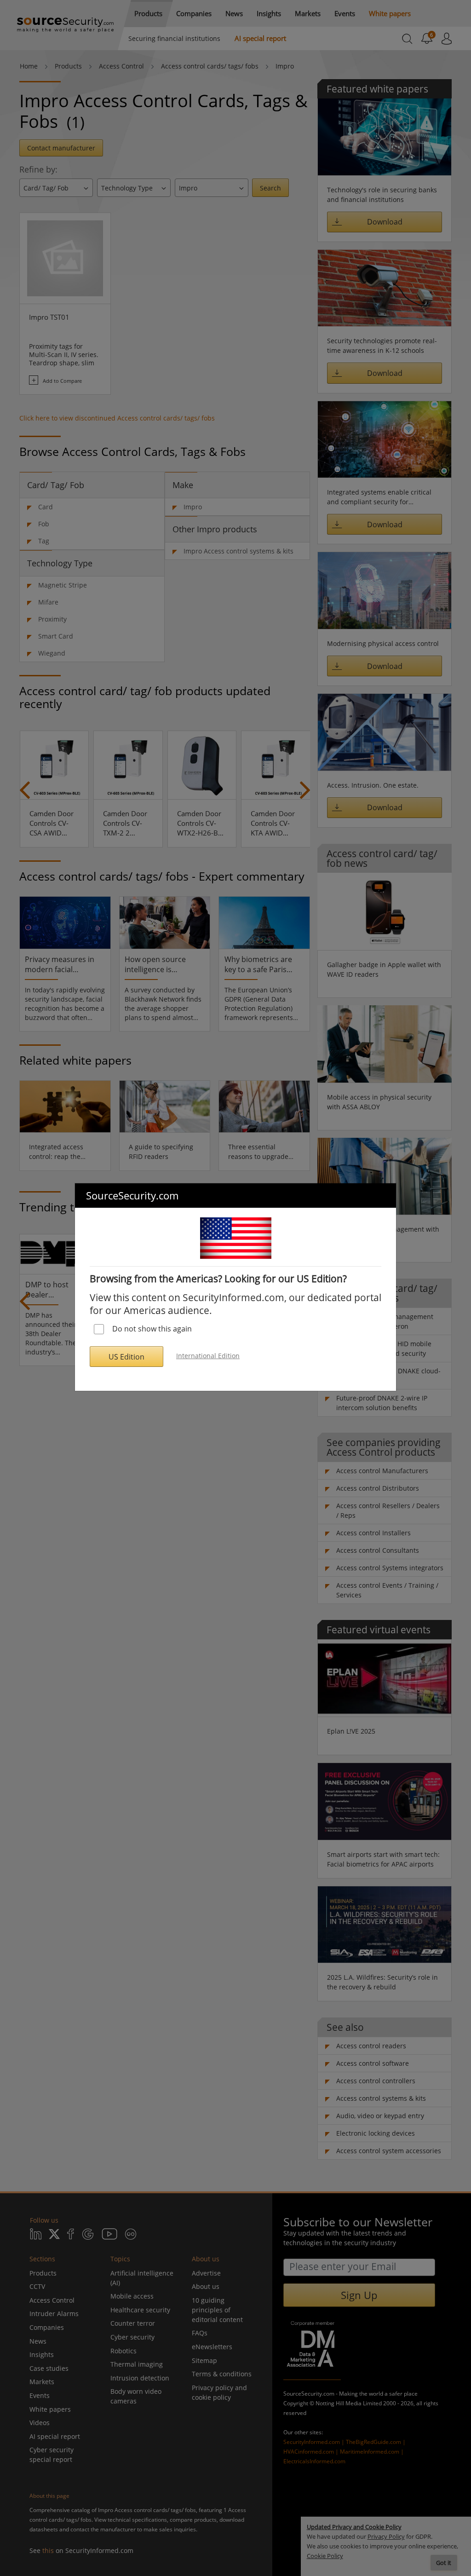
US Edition (126, 1357)
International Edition (208, 1356)
